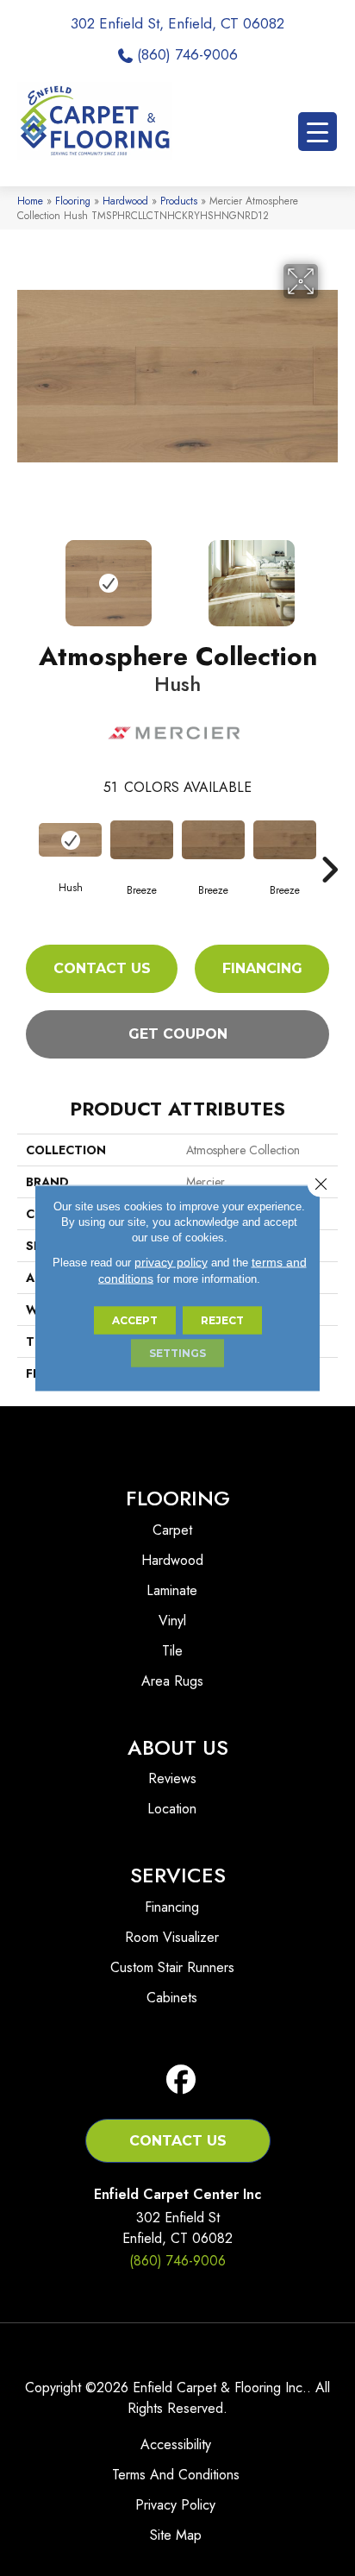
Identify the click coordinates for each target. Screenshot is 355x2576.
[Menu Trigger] (318, 132)
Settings (177, 1353)
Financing (262, 968)
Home (30, 201)
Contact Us (102, 968)
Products (179, 201)
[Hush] (70, 840)
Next (329, 575)
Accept (135, 1320)
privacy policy (171, 1262)
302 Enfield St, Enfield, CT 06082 (177, 23)
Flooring (73, 201)
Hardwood (125, 201)
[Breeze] (142, 840)
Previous (26, 575)
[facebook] (181, 2080)
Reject (222, 1320)
